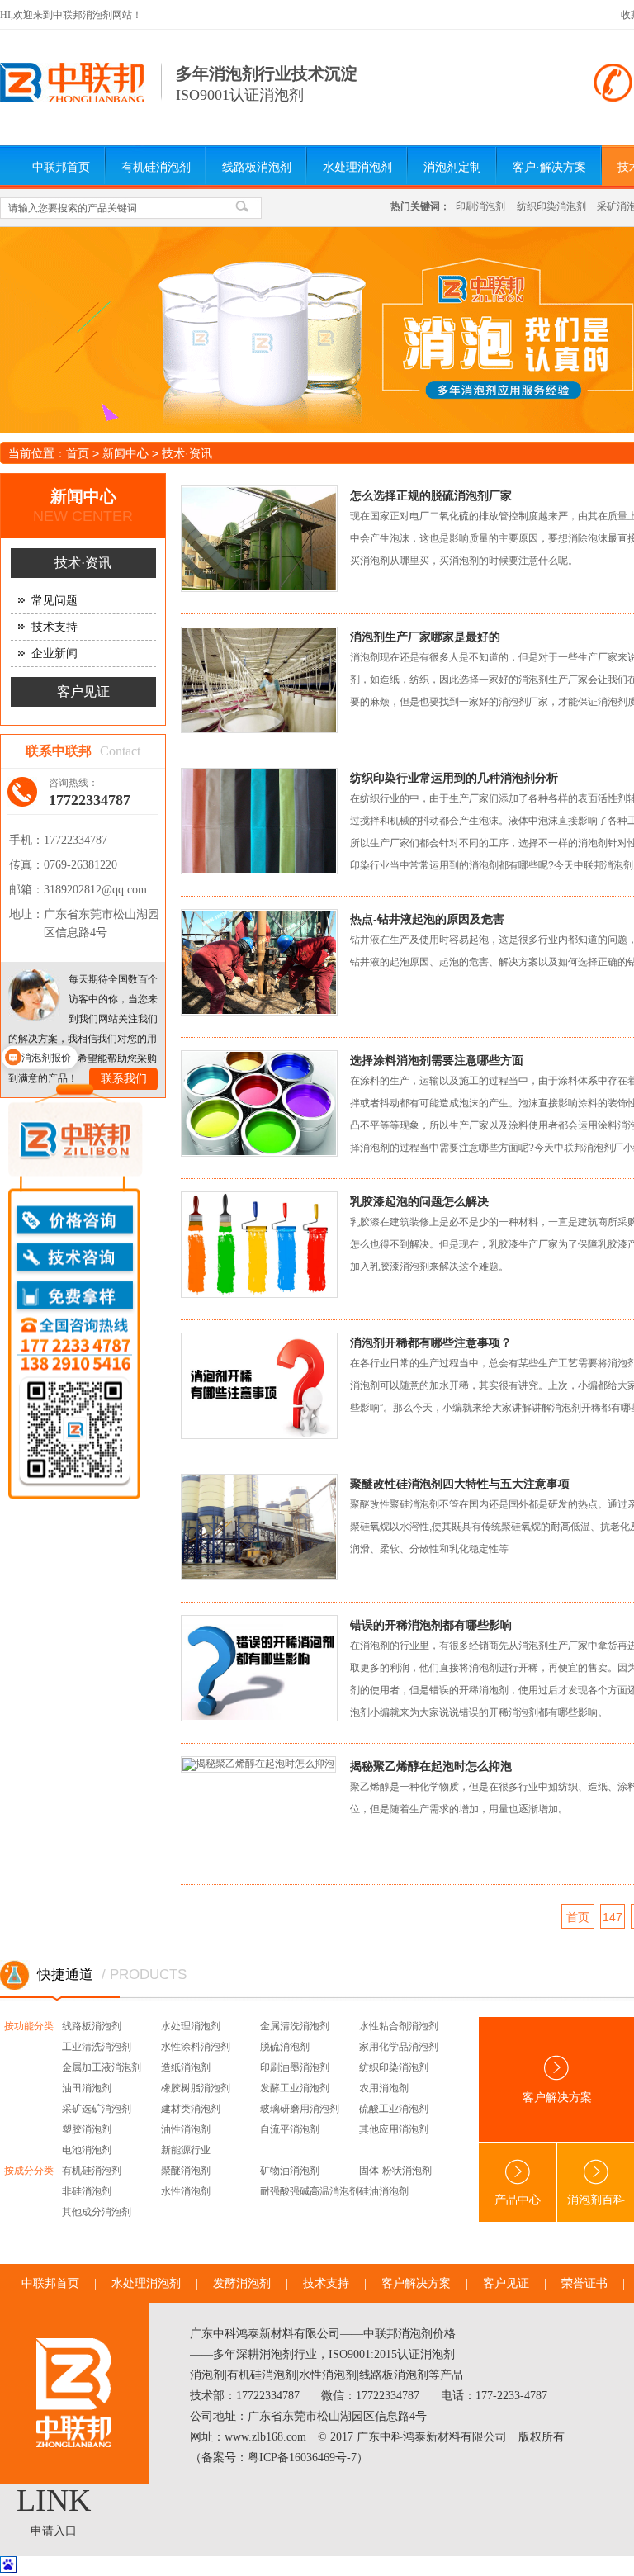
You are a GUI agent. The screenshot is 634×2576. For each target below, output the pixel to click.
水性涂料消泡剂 (196, 2047)
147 (613, 1917)
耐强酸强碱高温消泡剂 (310, 2191)
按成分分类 (29, 2171)
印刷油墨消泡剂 (295, 2067)
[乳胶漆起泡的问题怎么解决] (273, 1250)
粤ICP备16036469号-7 (302, 2458)
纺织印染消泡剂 (551, 206)
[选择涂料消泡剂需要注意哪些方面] (273, 1108)
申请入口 (54, 2531)
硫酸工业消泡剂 (394, 2109)
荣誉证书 (584, 2283)
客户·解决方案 (549, 167)
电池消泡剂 (87, 2150)
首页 (78, 453)
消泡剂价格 (427, 2334)
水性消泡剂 (186, 2191)
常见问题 (54, 601)
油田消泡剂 (87, 2088)
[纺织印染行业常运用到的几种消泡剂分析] (273, 826)
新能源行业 (186, 2150)
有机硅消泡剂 (156, 167)
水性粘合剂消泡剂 (399, 2026)
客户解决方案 (416, 2283)
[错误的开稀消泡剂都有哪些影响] (273, 1673)
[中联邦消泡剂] (72, 99)
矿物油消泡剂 (290, 2171)
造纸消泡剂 (186, 2067)
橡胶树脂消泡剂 (196, 2088)
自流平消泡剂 (290, 2129)
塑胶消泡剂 (87, 2129)
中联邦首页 (61, 167)
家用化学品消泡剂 (399, 2047)
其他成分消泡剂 (97, 2212)
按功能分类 (29, 2026)
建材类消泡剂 (191, 2109)
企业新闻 (54, 653)
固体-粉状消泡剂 (395, 2171)
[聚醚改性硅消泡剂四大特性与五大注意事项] (273, 1532)
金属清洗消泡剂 (295, 2026)
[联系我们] (34, 995)
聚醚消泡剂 (186, 2171)
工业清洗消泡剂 (97, 2047)
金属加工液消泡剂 (102, 2067)
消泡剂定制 (452, 167)
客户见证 (83, 691)
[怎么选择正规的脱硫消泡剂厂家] (273, 544)
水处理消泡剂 (357, 167)
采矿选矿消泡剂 (97, 2109)
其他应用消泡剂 (394, 2129)
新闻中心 (125, 453)
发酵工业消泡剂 (295, 2088)
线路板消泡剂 (257, 167)
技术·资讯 (187, 453)
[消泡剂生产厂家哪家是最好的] (273, 685)
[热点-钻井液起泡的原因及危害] (273, 967)
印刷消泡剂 (480, 206)
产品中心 (518, 2200)
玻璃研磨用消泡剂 (300, 2109)
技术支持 (54, 627)
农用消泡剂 (384, 2088)
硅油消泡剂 (384, 2191)
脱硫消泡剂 (285, 2047)
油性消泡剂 (186, 2129)
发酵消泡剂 (242, 2283)
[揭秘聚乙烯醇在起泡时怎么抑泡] (273, 1814)
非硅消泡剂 (87, 2191)
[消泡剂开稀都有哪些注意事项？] (273, 1391)
